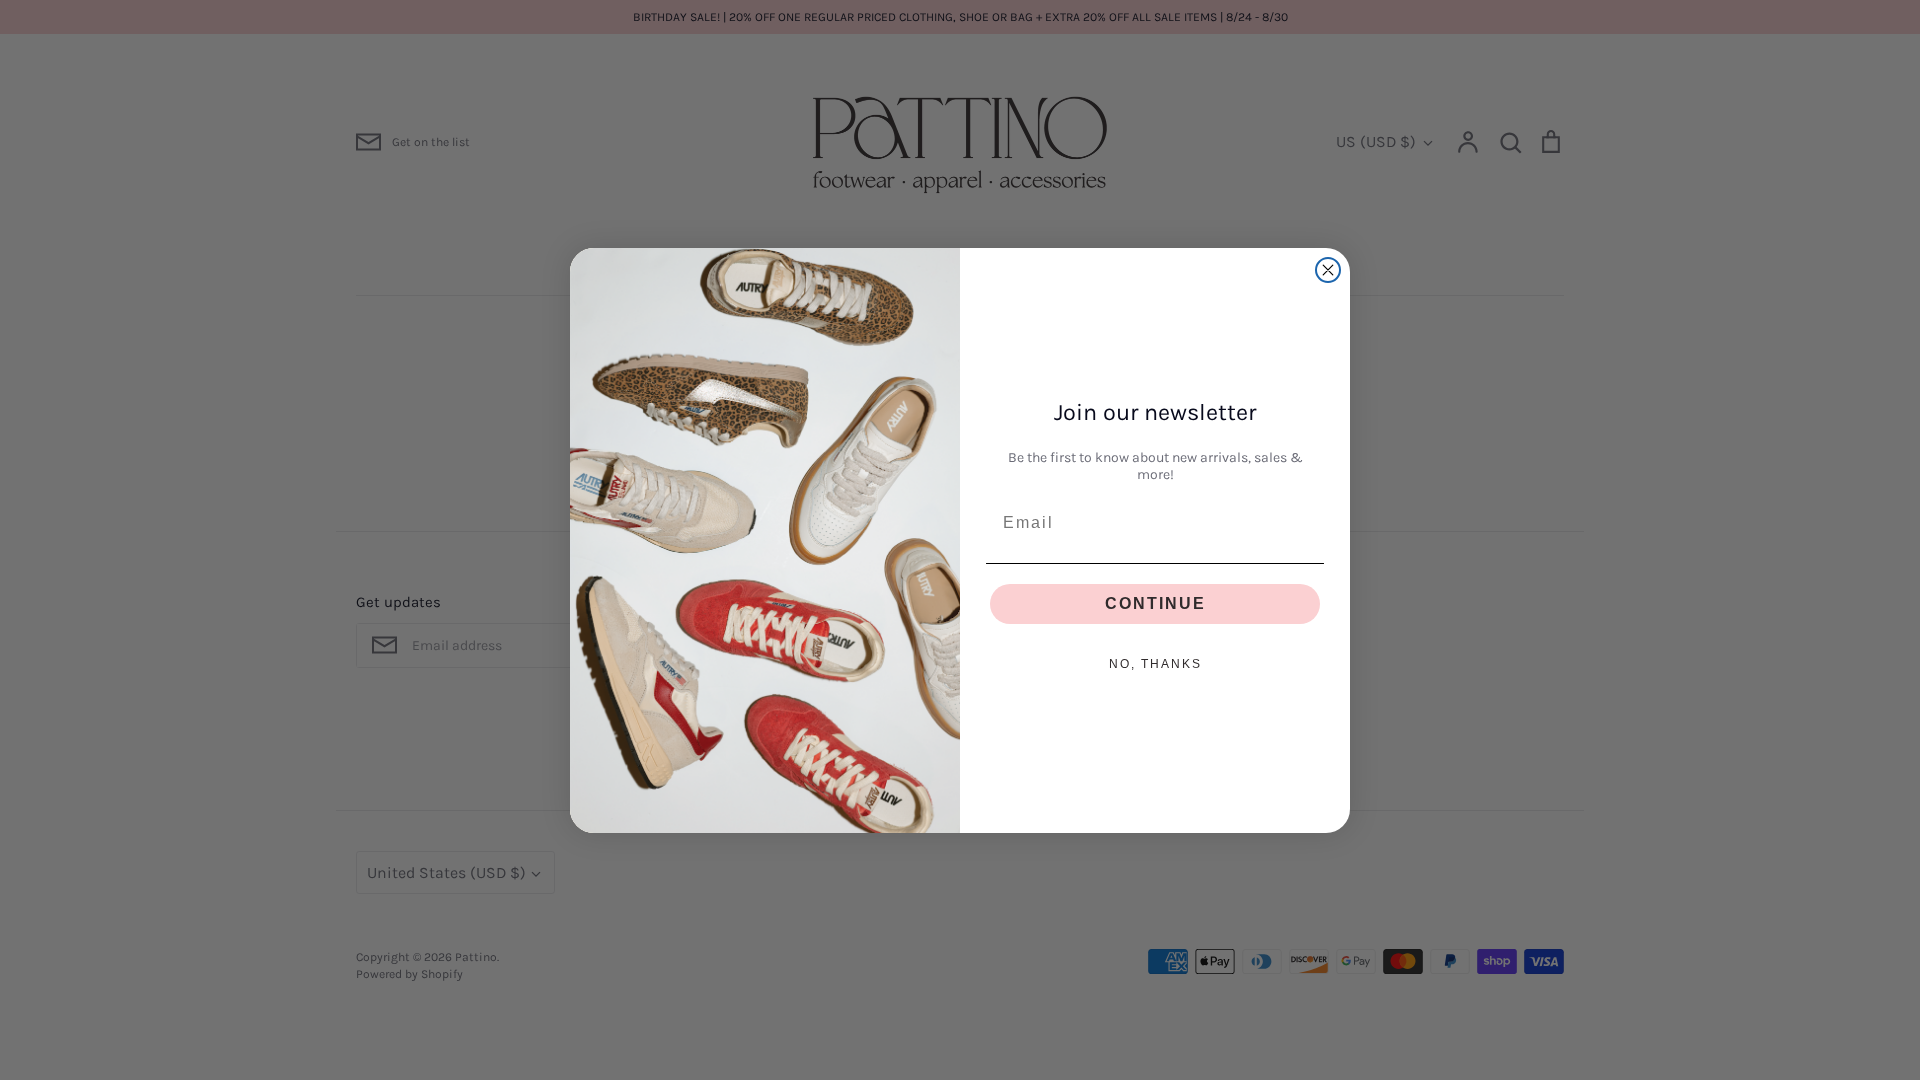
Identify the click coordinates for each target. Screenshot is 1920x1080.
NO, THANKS (1155, 664)
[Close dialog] (1328, 270)
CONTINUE (1155, 603)
